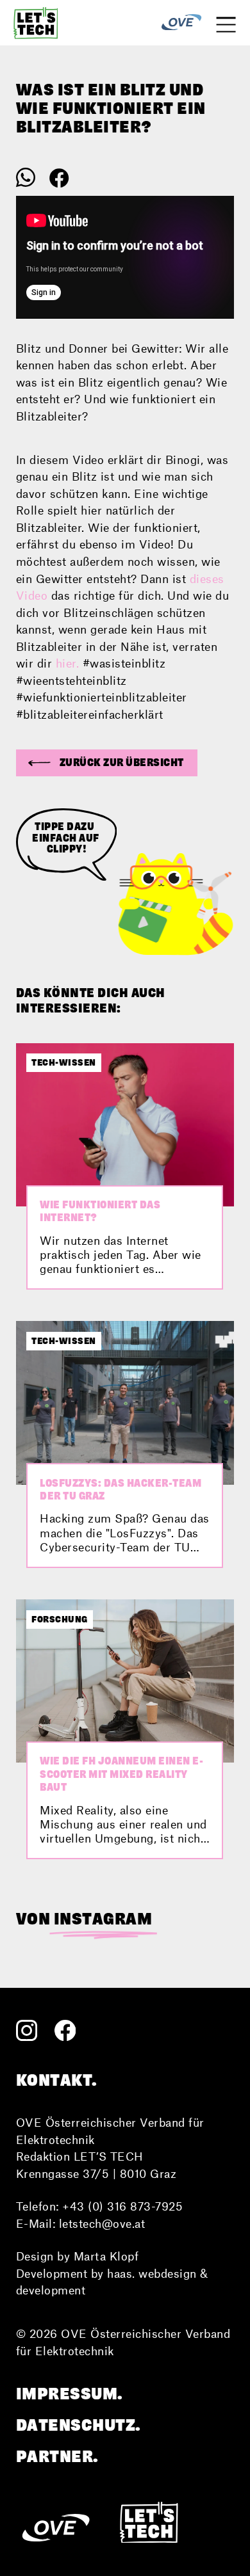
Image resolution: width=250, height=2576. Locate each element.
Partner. (57, 2456)
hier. (68, 663)
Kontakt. (57, 2080)
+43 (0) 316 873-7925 (122, 2206)
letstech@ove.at (102, 2223)
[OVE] (181, 23)
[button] (107, 763)
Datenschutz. (79, 2425)
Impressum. (70, 2394)
